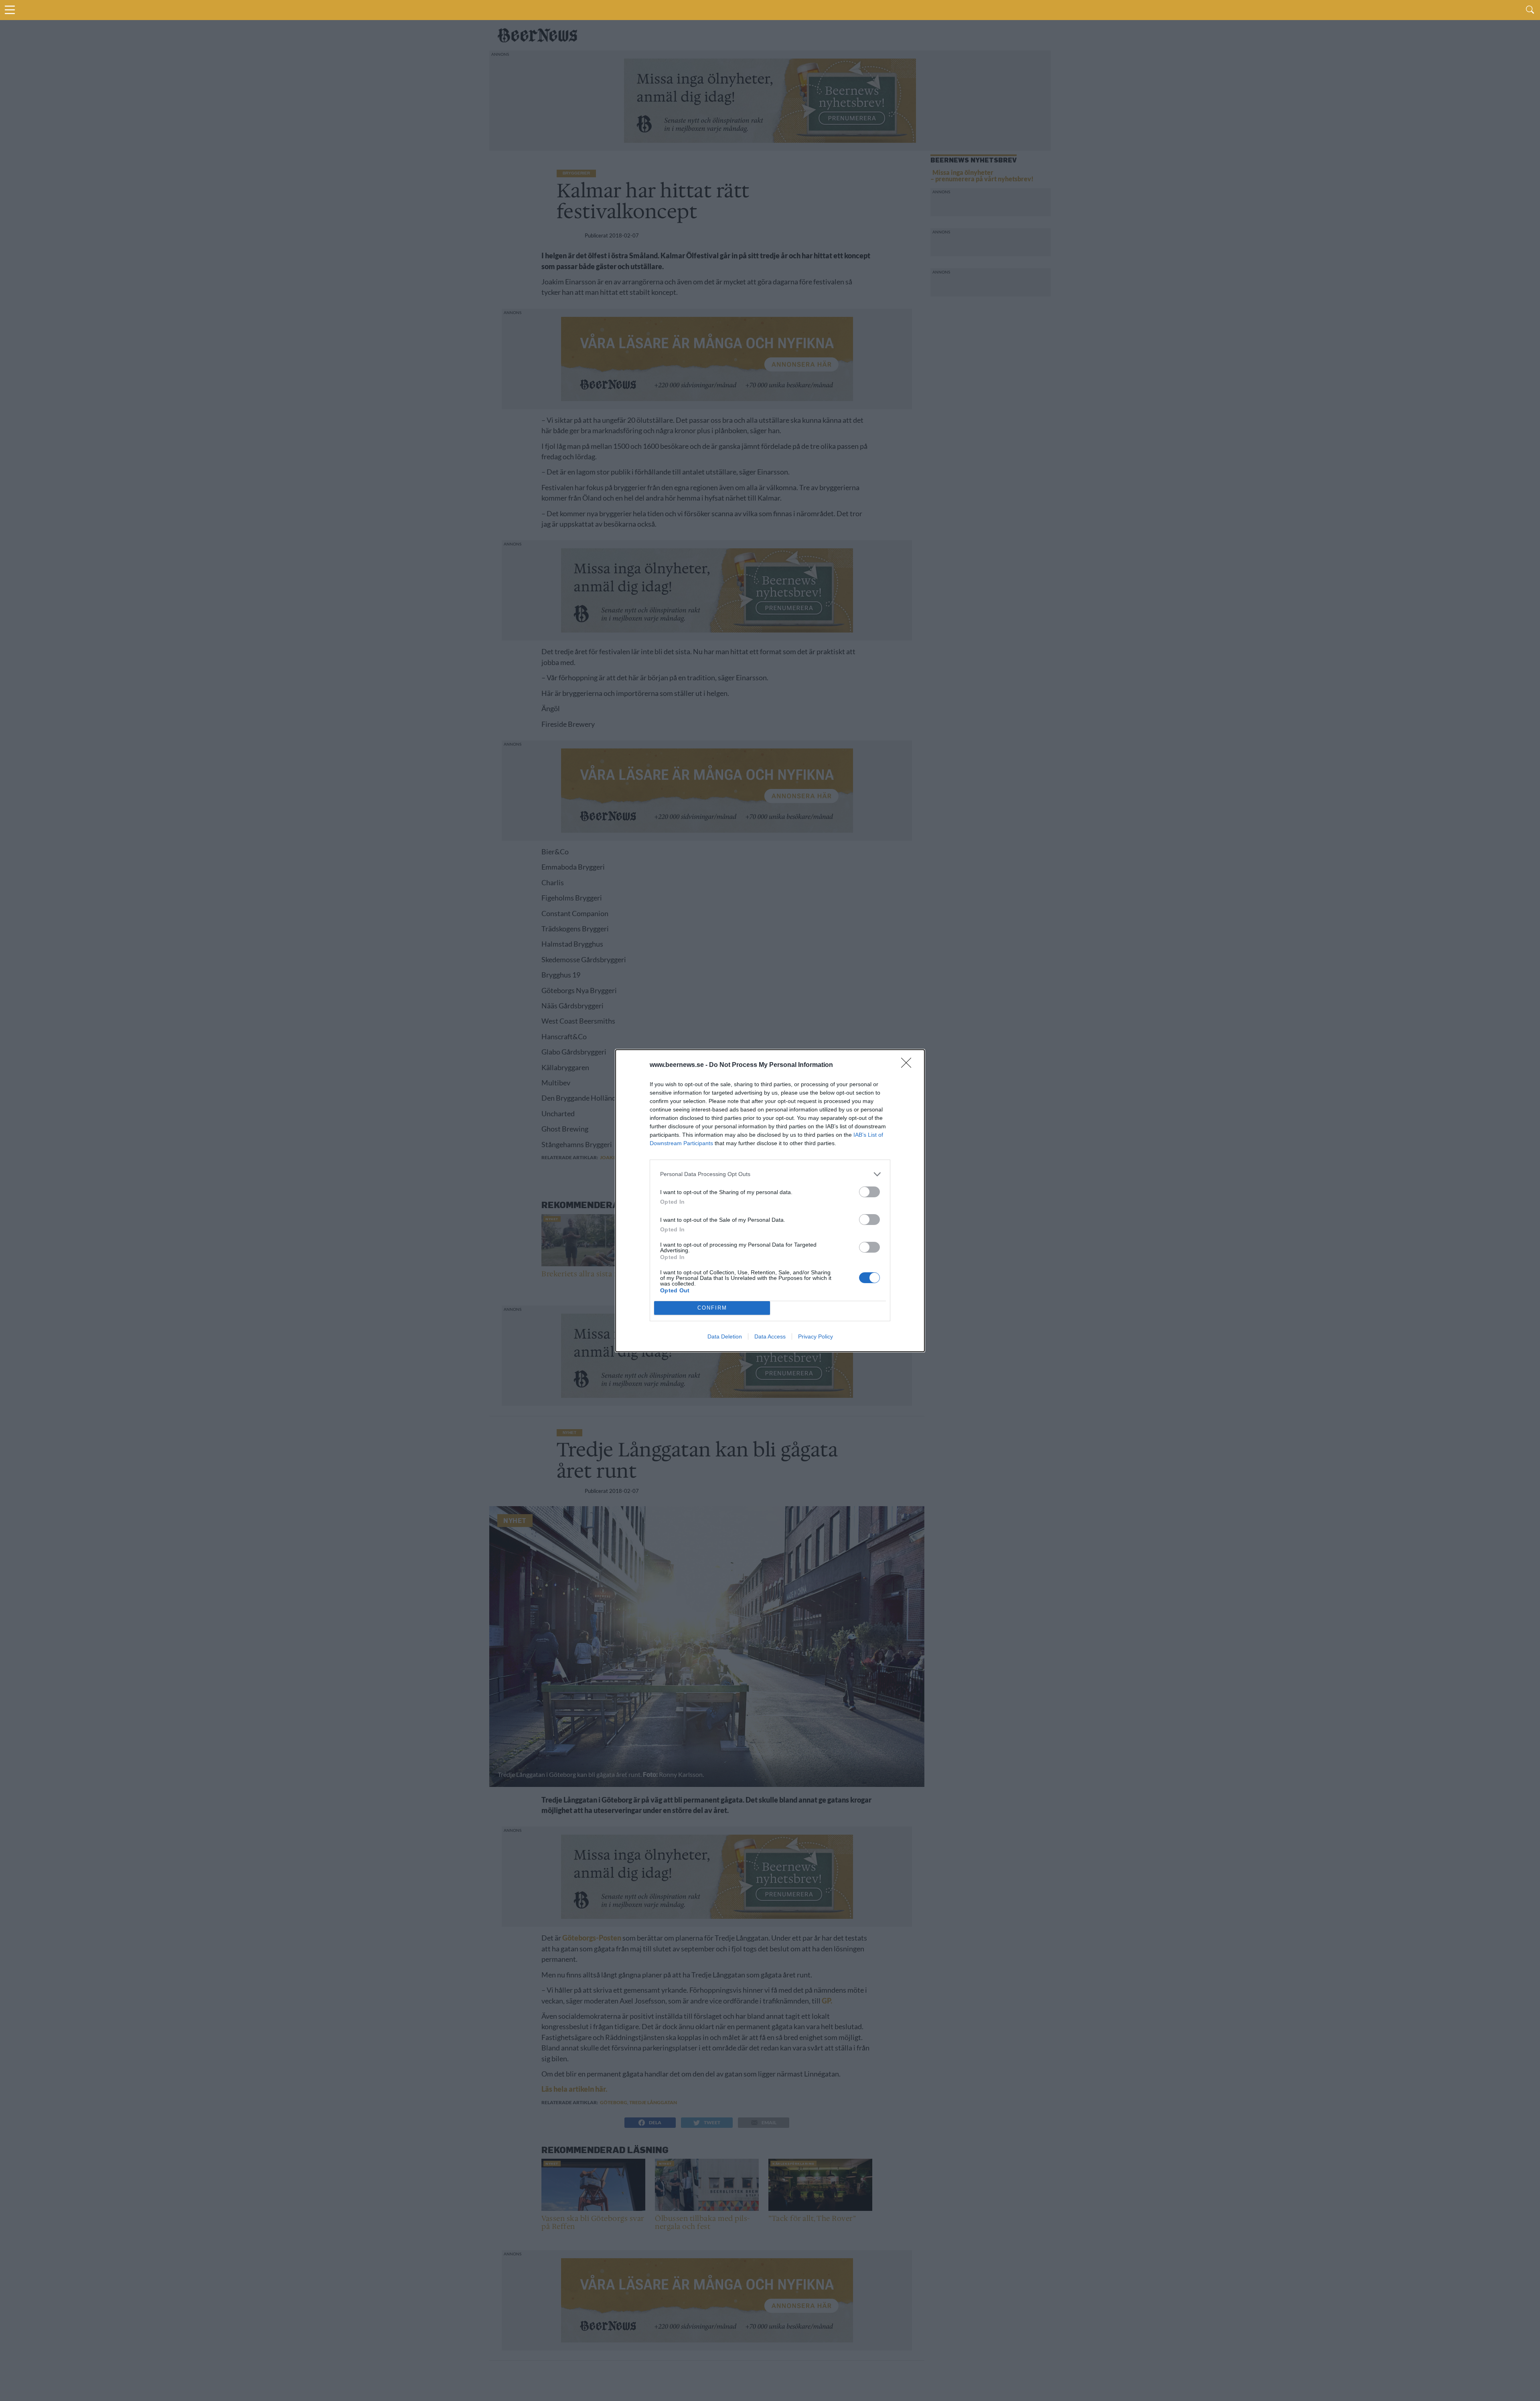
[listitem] (770, 1174)
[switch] (869, 1192)
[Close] (909, 1065)
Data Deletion (725, 1336)
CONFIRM (712, 1308)
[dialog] (770, 1201)
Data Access (770, 1336)
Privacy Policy (816, 1336)
